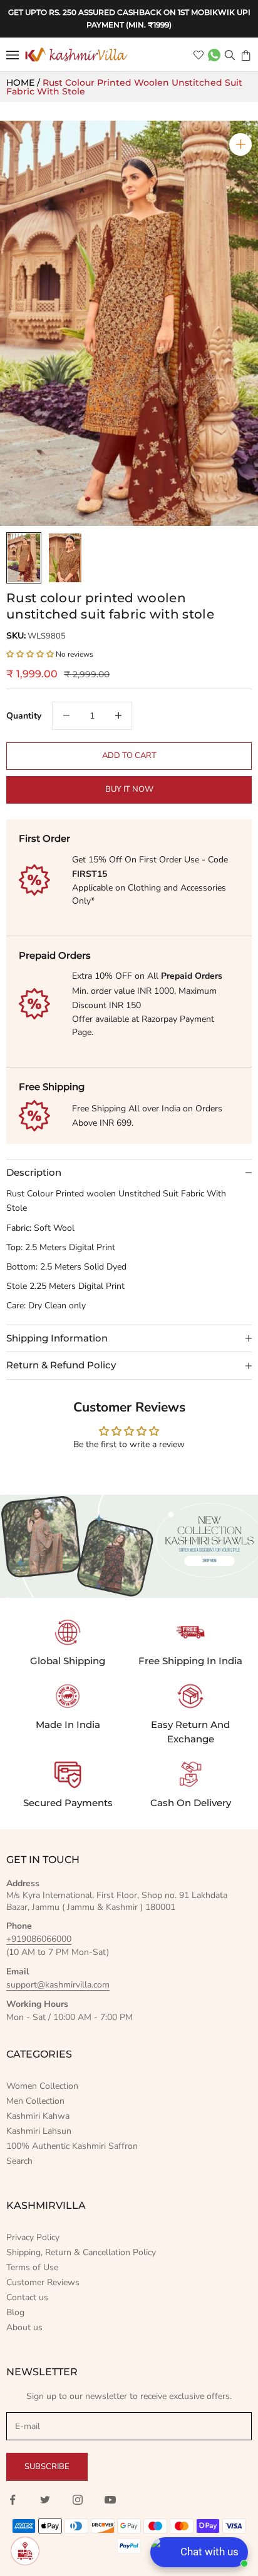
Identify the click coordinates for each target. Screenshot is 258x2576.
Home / (24, 83)
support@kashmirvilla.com (58, 1985)
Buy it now (129, 789)
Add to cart (129, 755)
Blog (15, 2312)
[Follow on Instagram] (78, 2500)
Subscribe (47, 2467)
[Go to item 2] (65, 558)
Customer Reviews (43, 2282)
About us (24, 2327)
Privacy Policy (33, 2237)
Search (19, 2161)
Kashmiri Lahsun (39, 2131)
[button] (31, 654)
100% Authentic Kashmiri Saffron (72, 2146)
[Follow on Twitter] (45, 2500)
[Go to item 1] (24, 558)
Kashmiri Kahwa (38, 2116)
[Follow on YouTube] (110, 2500)
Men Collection (35, 2101)
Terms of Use (32, 2267)
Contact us (27, 2297)
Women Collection (42, 2086)
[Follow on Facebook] (13, 2500)
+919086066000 (39, 1939)
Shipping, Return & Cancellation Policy (81, 2252)
